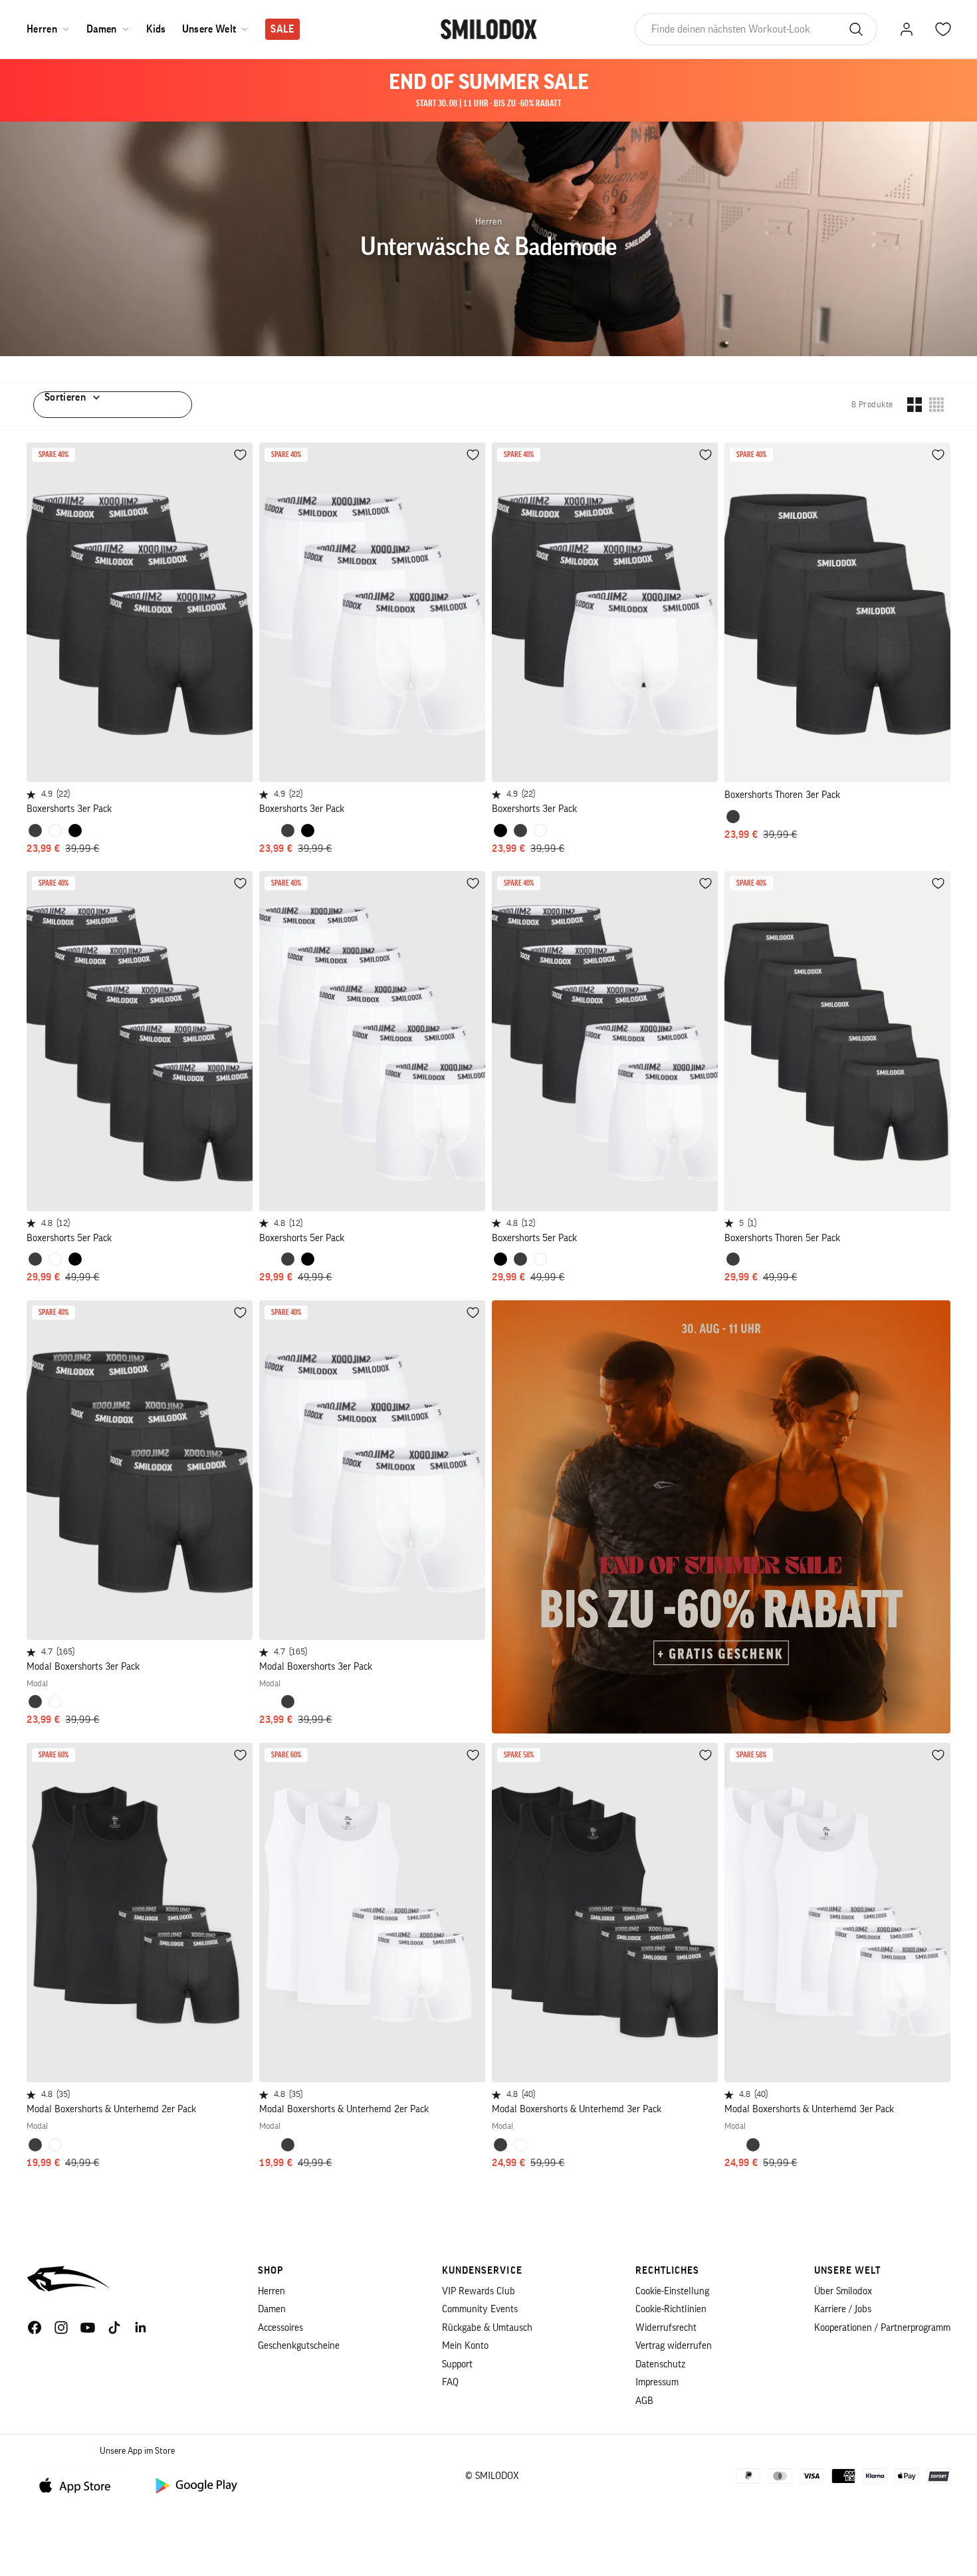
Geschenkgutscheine (299, 2346)
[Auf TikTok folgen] (114, 2328)
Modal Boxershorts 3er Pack (83, 1667)
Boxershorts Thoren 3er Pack (782, 795)
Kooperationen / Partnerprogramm (882, 2328)
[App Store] (80, 2485)
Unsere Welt (209, 29)
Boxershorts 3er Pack (69, 809)
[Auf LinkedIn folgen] (141, 2328)
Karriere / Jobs (843, 2309)
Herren (42, 29)
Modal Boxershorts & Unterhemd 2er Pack (111, 2109)
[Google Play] (195, 2485)
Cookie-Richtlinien (671, 2309)
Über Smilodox (843, 2291)
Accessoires (280, 2328)
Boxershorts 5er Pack (69, 1238)
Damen (102, 29)
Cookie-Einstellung (672, 2291)
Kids (156, 29)
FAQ (450, 2382)
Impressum (657, 2382)
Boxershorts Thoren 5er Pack (782, 1238)
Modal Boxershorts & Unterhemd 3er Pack (577, 2109)
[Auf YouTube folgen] (88, 2328)
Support (457, 2364)
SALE (282, 29)
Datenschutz (660, 2364)
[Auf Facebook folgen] (35, 2328)
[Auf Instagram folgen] (61, 2328)
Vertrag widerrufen (674, 2346)
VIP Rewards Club (479, 2291)
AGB (644, 2401)
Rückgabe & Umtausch (487, 2328)
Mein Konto (465, 2346)
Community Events (480, 2309)
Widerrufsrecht (666, 2328)
